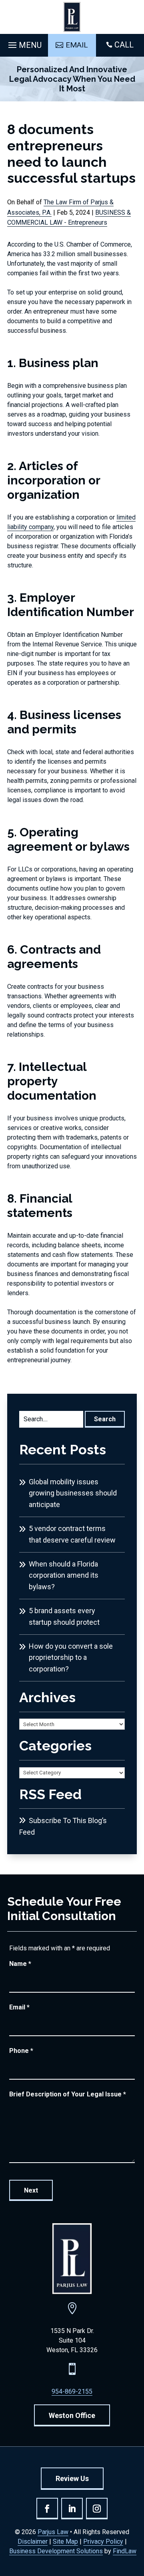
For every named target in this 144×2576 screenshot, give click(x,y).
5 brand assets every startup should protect (64, 1616)
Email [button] (77, 45)
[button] (24, 43)
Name (20, 1964)
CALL (124, 45)
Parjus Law (53, 2532)
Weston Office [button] (72, 2415)
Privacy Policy (103, 2541)
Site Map (65, 2541)
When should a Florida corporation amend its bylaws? (64, 1575)
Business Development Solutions (56, 2551)
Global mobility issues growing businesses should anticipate (73, 1493)
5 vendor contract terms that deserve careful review (72, 1534)
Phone (21, 2051)
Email (19, 2007)
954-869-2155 (72, 2391)
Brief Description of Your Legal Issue (68, 2094)
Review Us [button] (72, 2478)
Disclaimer (33, 2541)
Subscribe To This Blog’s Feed (63, 1826)
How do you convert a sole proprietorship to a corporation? (71, 1658)
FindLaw (125, 2551)
